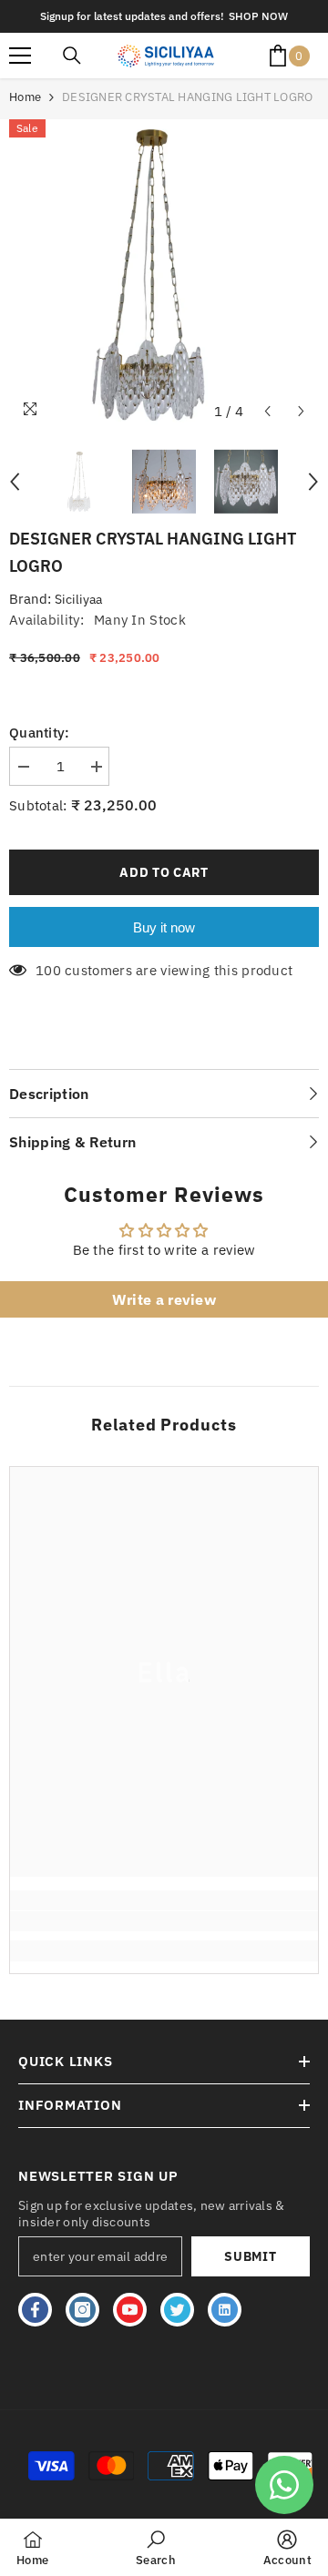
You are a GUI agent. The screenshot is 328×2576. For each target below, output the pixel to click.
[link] (164, 1921)
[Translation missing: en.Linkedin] (225, 2310)
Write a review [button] (164, 1299)
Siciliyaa (78, 599)
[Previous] (267, 411)
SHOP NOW (258, 16)
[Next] (301, 411)
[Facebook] (35, 2310)
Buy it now (164, 927)
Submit (250, 2256)
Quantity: (40, 733)
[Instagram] (82, 2310)
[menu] (20, 56)
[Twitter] (177, 2310)
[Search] (72, 56)
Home (25, 97)
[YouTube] (130, 2310)
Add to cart (164, 872)
